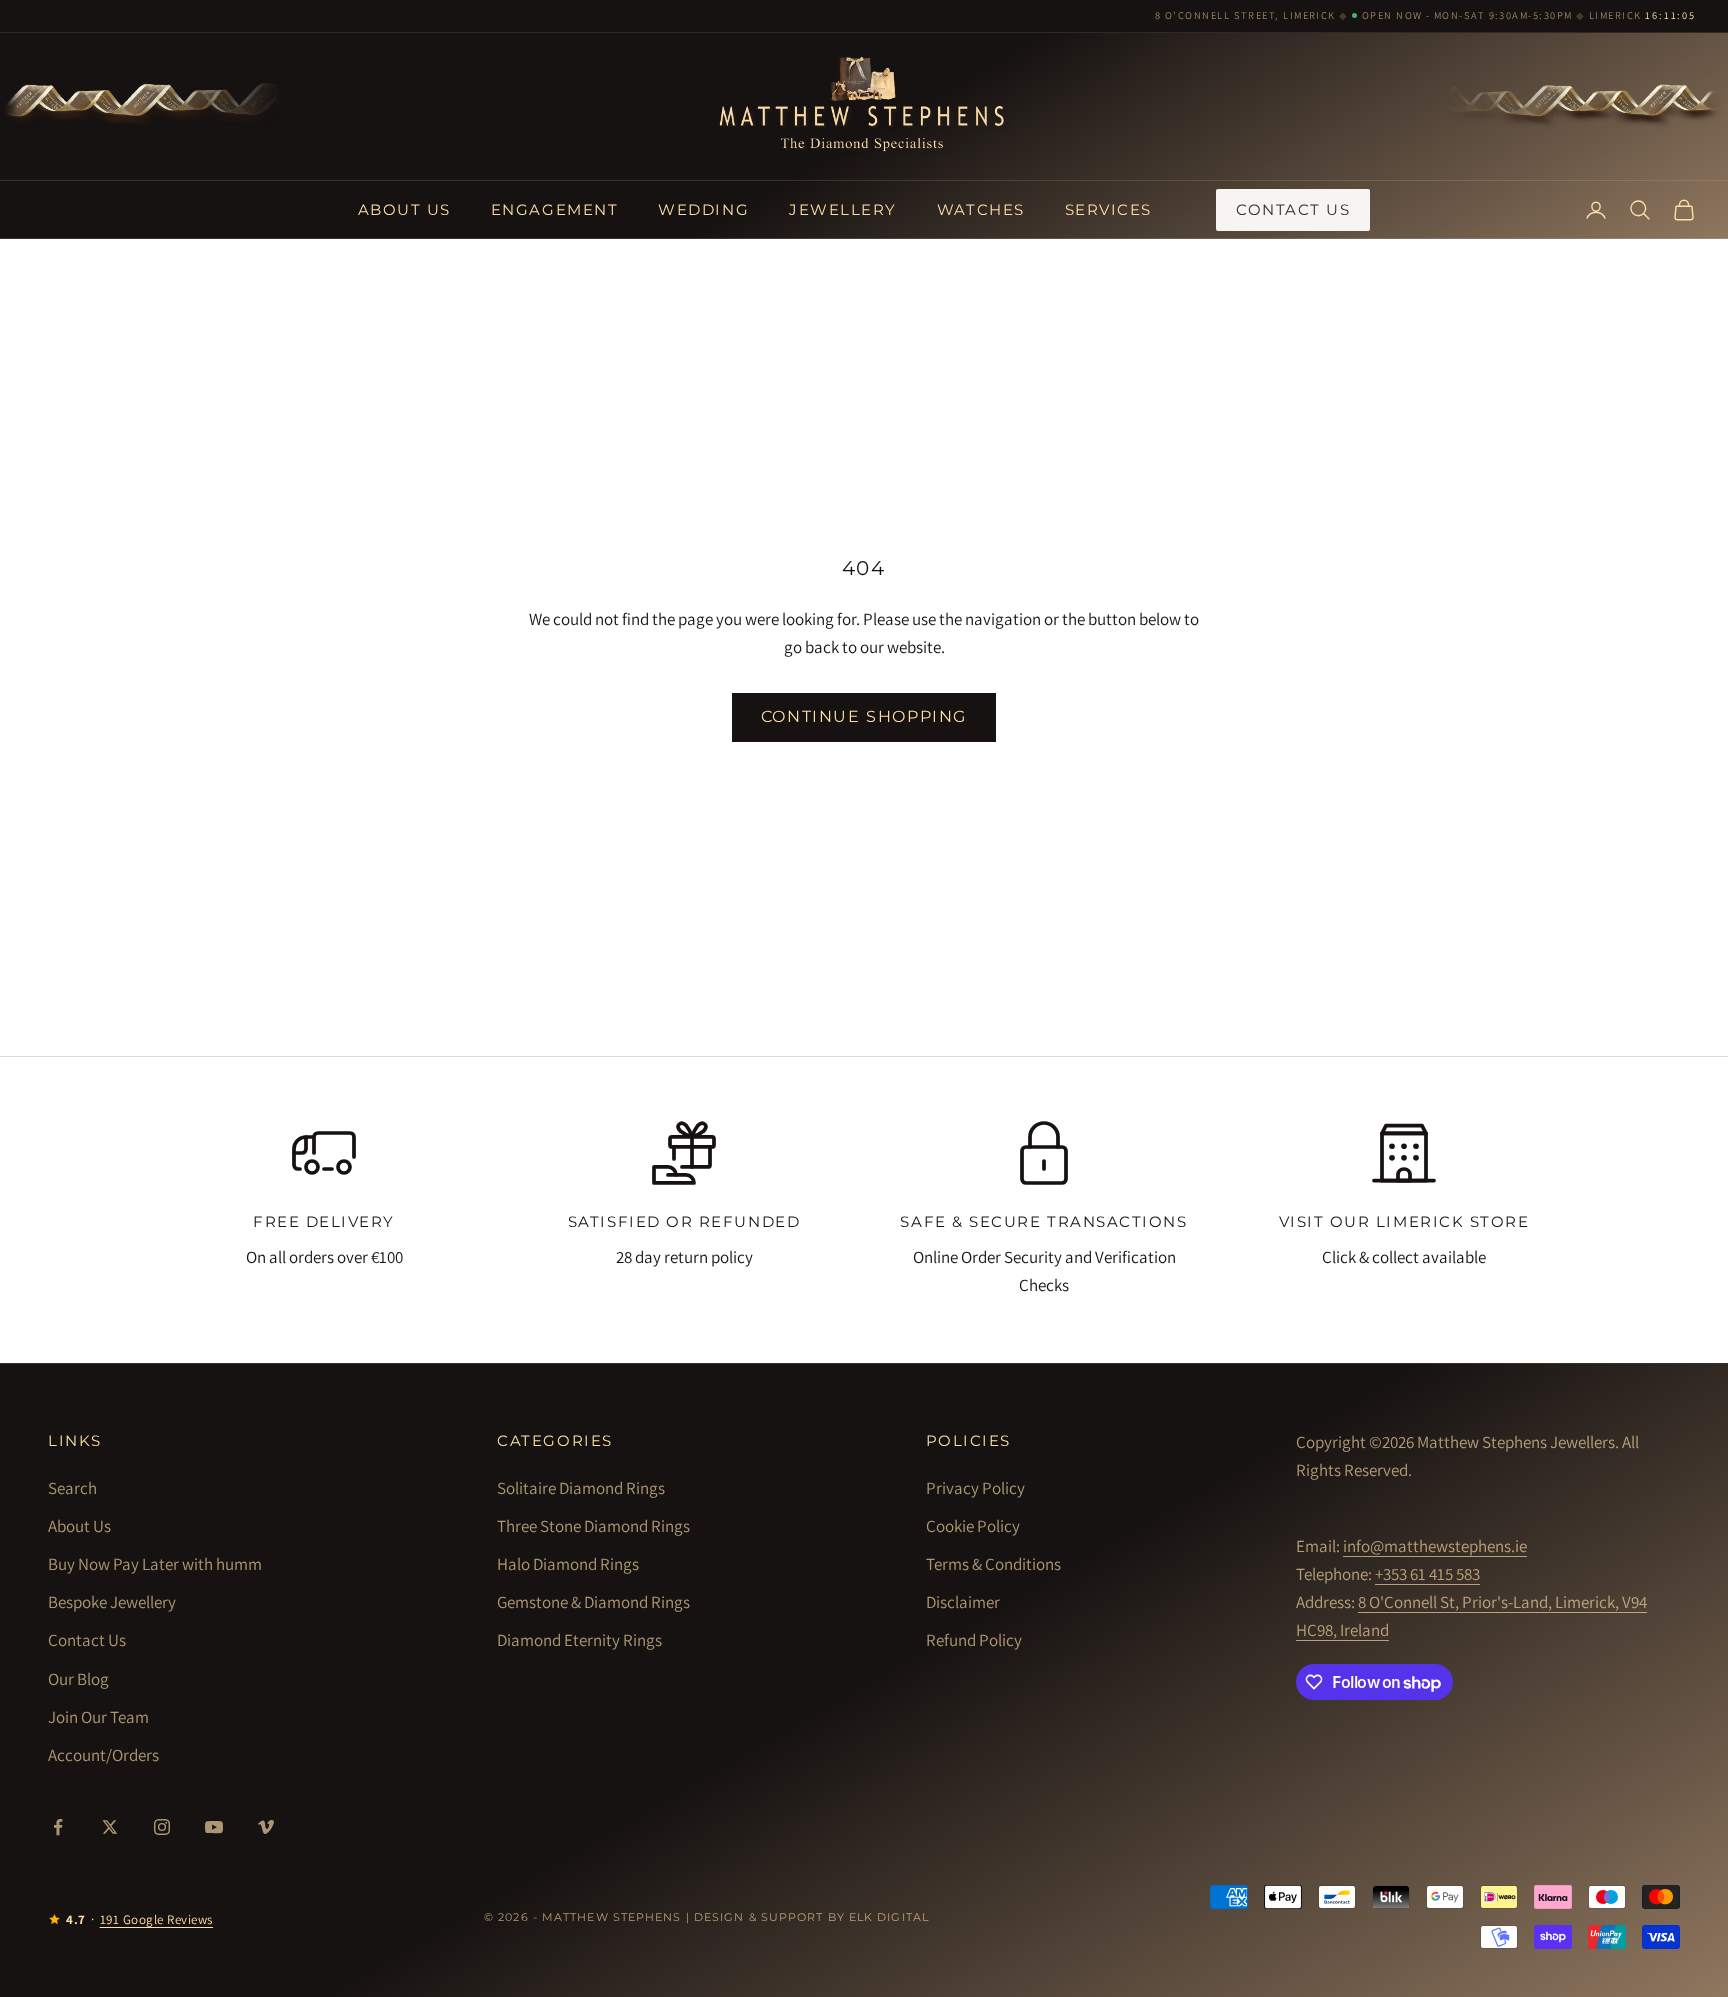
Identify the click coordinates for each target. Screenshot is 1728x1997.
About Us (404, 209)
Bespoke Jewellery (112, 1602)
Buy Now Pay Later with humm (155, 1564)
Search (72, 1488)
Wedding (703, 209)
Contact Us (1293, 209)
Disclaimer (963, 1602)
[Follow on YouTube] (214, 1827)
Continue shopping (864, 716)
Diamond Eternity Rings (579, 1640)
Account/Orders (103, 1755)
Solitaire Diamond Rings (581, 1488)
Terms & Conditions (993, 1564)
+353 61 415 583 (1427, 1574)
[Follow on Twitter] (110, 1827)
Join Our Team (98, 1717)
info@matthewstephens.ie (1435, 1546)
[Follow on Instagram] (162, 1827)
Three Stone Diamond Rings (593, 1526)
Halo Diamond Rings (568, 1564)
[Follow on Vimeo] (266, 1827)
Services (1108, 209)
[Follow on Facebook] (58, 1827)
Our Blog (78, 1679)
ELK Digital (889, 1917)
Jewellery (843, 209)
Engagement (554, 209)
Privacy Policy (975, 1488)
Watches (981, 209)
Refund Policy (974, 1640)
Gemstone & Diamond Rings (593, 1602)
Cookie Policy (973, 1526)
